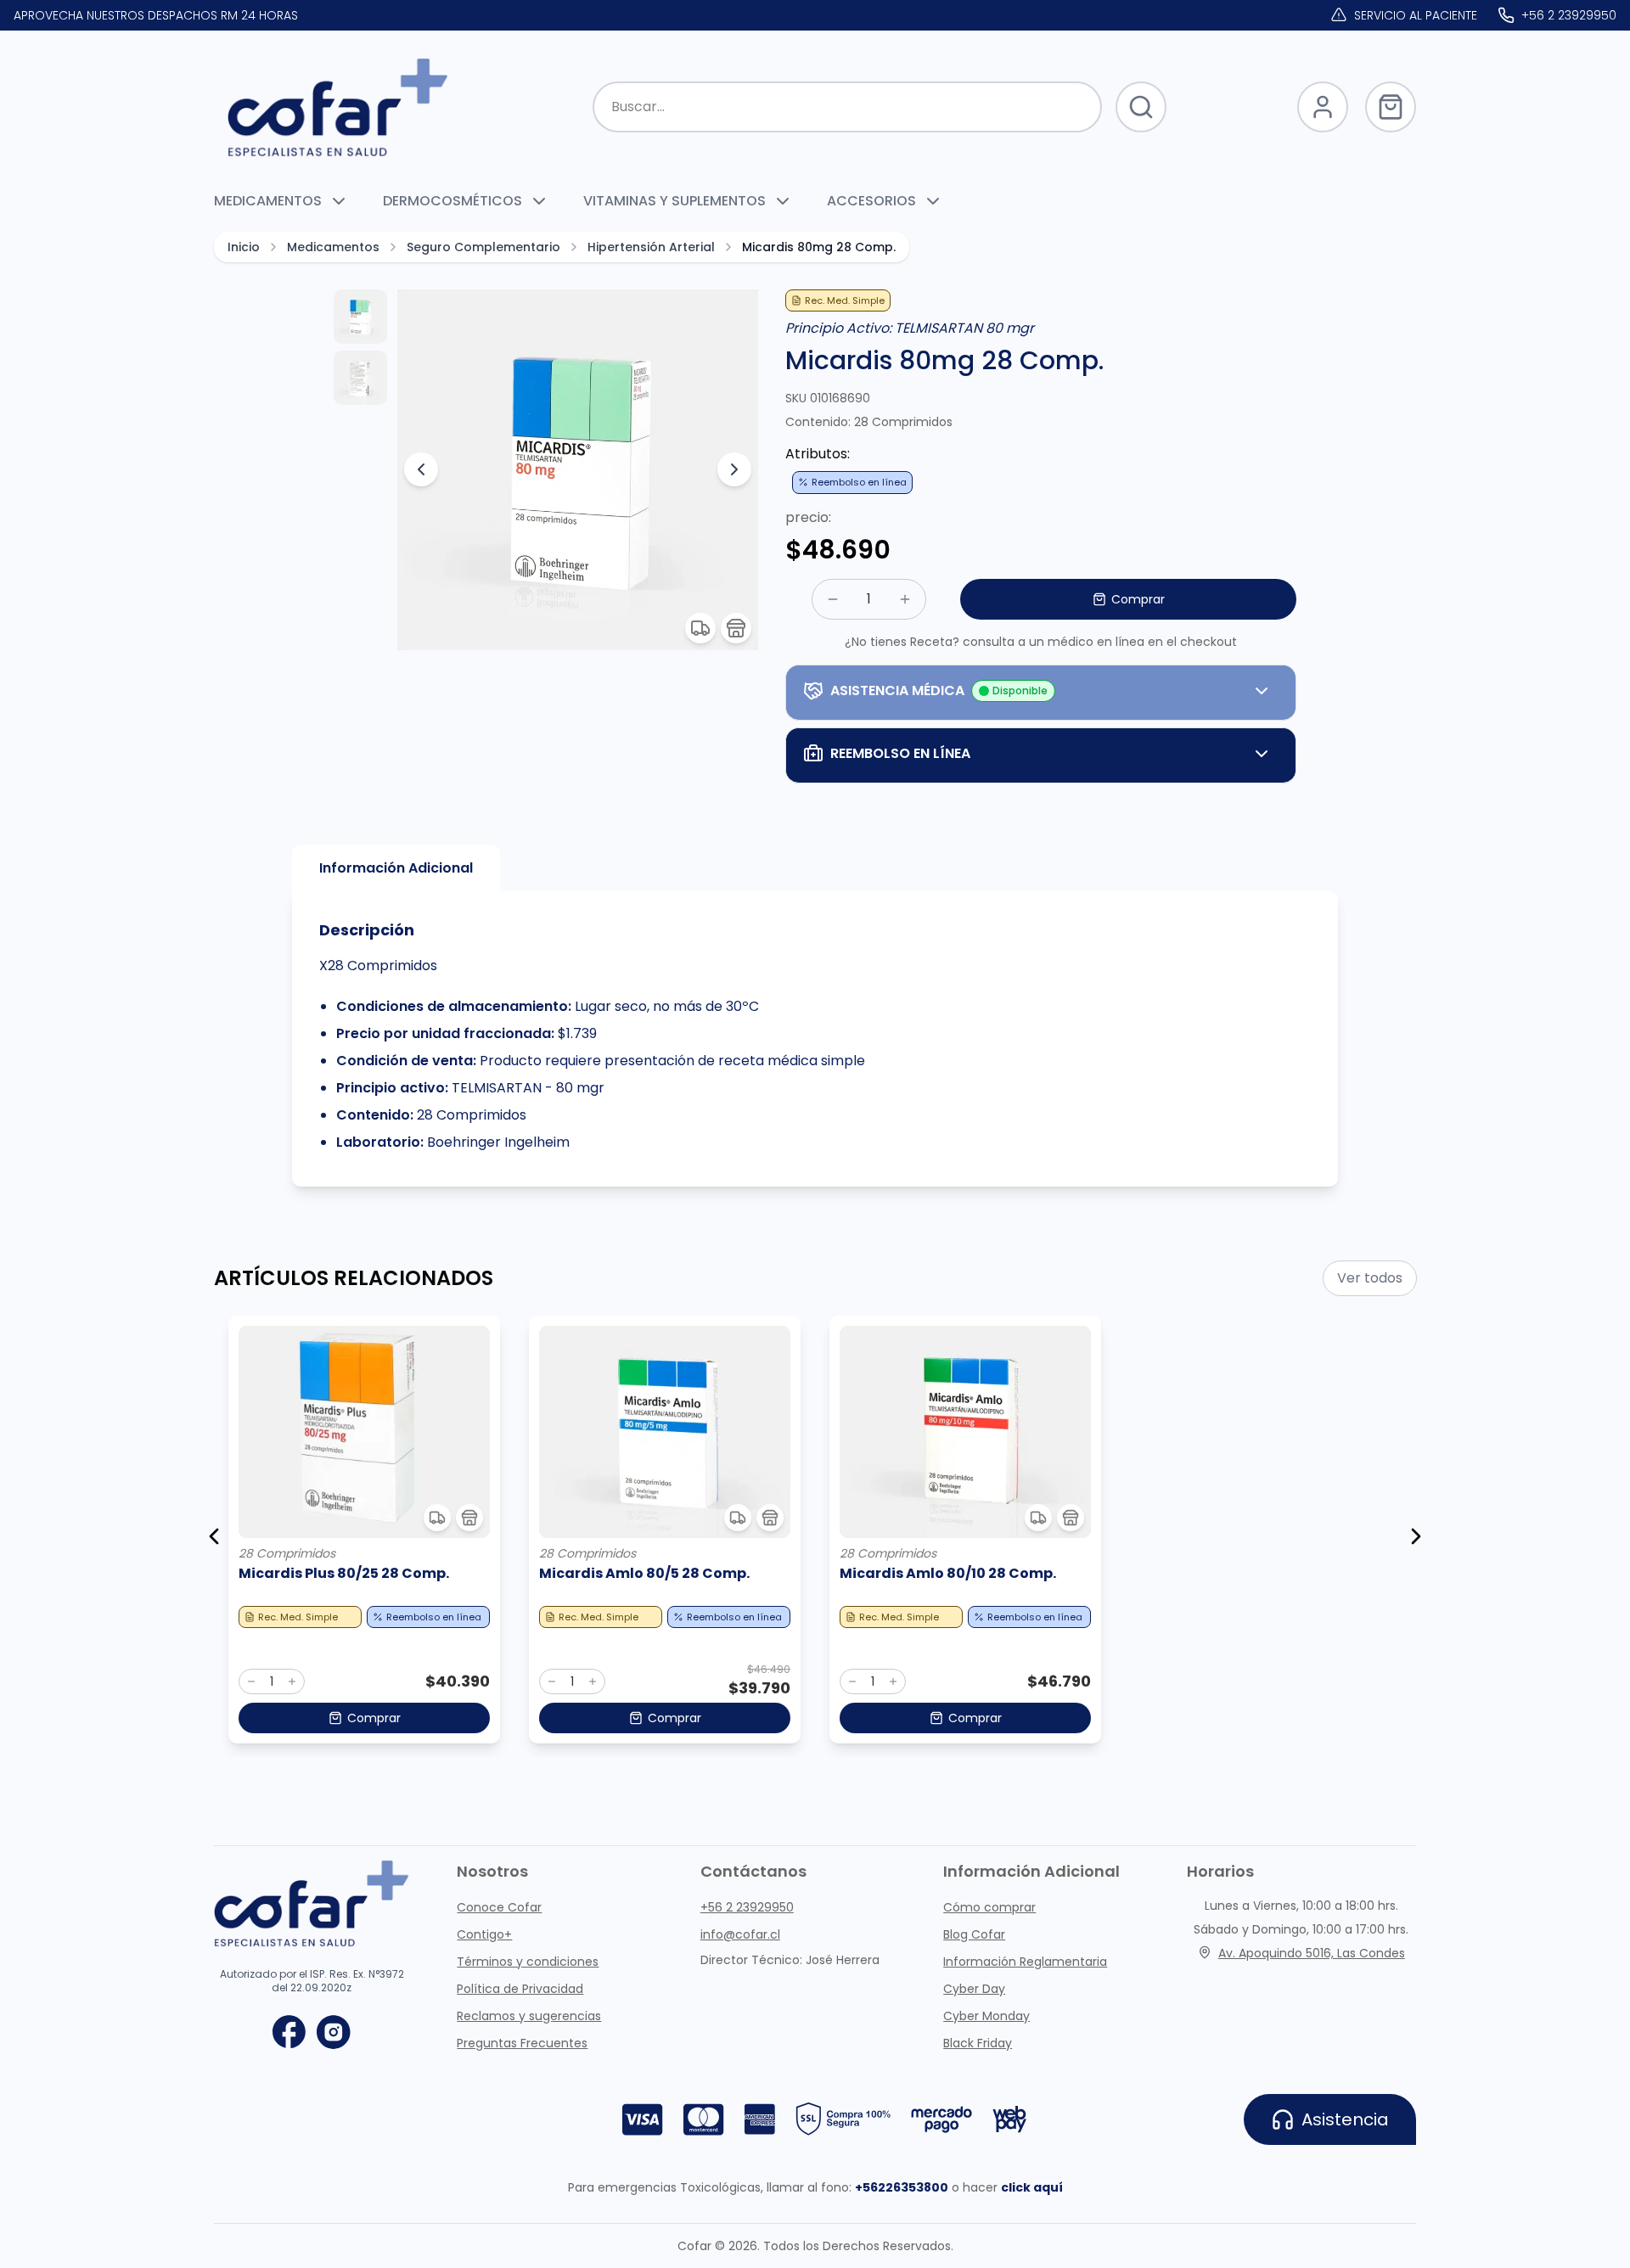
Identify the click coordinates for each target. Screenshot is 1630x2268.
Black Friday (978, 2043)
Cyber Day (974, 1989)
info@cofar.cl (740, 1934)
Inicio (244, 247)
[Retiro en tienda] (736, 628)
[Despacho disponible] (700, 628)
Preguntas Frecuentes (522, 2043)
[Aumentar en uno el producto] (292, 1681)
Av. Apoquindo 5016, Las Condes (1312, 1953)
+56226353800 (902, 2187)
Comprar (1138, 599)
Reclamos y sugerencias (529, 2016)
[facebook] (289, 2032)
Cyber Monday (986, 2016)
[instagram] (334, 2032)
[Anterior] (214, 1536)
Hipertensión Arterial (651, 247)
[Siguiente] (1416, 1536)
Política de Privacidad (520, 1989)
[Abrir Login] (1323, 107)
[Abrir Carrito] (1391, 107)
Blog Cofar (974, 1934)
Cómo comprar (989, 1907)
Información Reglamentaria (1025, 1962)
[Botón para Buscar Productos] (1141, 107)
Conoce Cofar (499, 1907)
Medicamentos (333, 247)
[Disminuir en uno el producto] (251, 1681)
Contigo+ (484, 1934)
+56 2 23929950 (747, 1907)
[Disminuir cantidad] (833, 599)
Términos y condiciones (528, 1962)
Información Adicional (396, 868)
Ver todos (1370, 1278)
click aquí (1032, 2187)
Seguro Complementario (483, 247)
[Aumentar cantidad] (905, 599)
